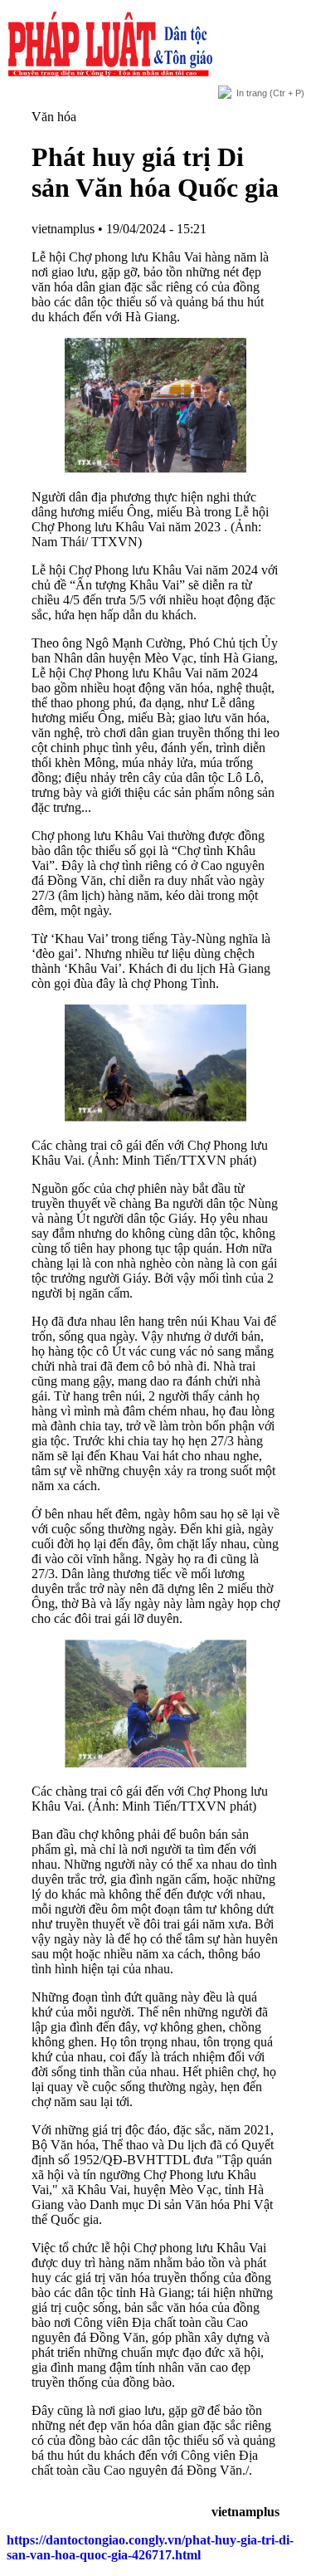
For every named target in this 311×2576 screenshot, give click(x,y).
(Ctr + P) (270, 93)
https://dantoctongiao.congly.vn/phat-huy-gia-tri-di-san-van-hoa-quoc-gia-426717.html (150, 2547)
